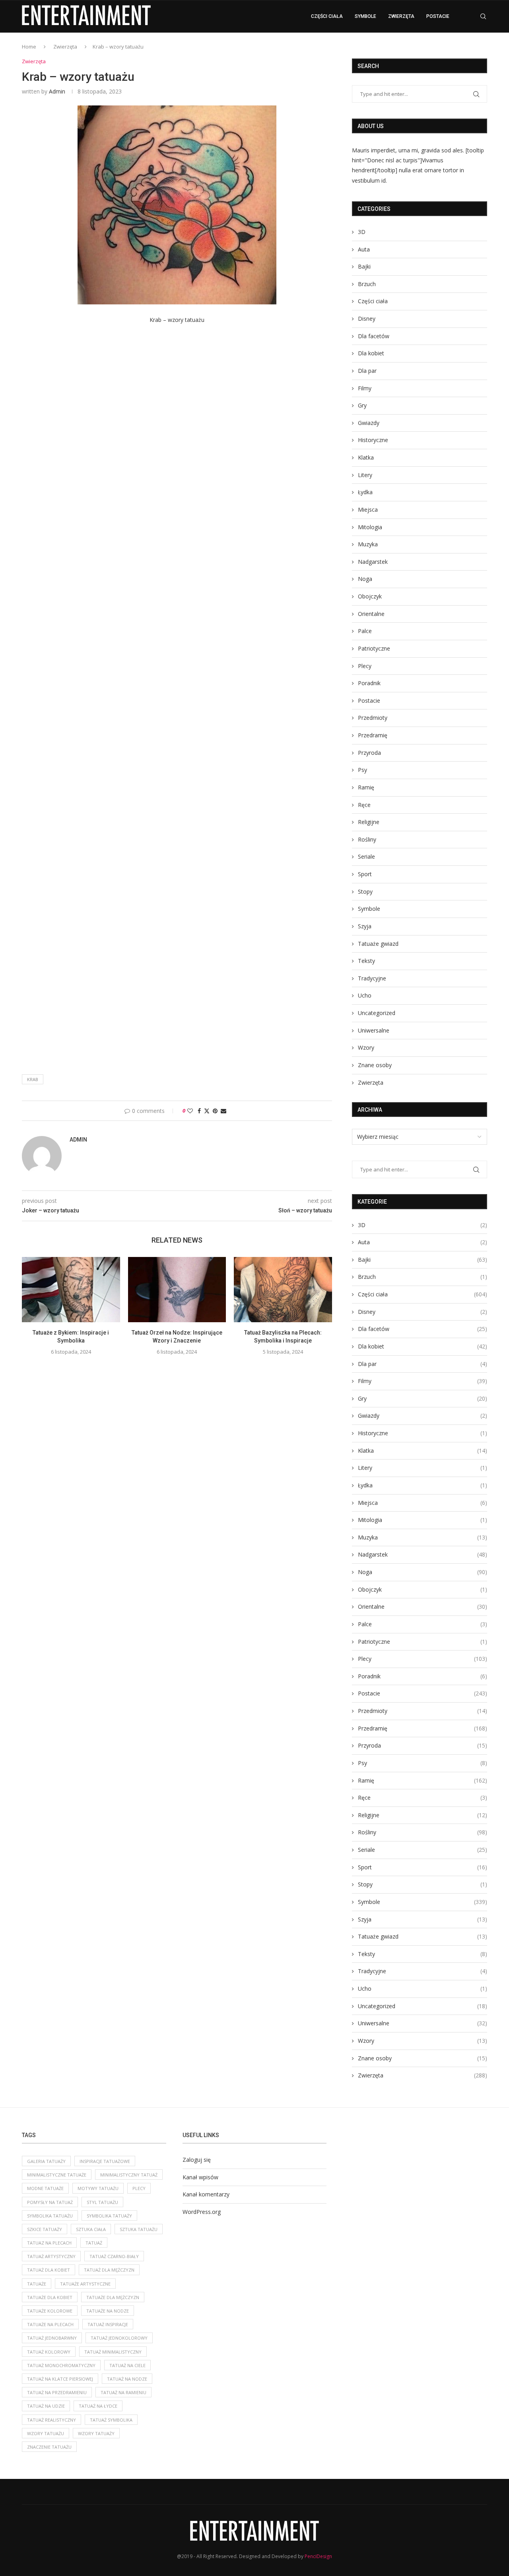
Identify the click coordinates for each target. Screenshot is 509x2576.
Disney (367, 319)
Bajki (364, 266)
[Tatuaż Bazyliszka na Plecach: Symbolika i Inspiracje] (283, 1290)
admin (57, 91)
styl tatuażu (102, 2202)
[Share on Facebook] (199, 1111)
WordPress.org (202, 2212)
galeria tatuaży (46, 2161)
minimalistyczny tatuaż (129, 2175)
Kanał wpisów (200, 2177)
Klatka (366, 457)
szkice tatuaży (45, 2229)
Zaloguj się (197, 2160)
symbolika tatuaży (109, 2216)
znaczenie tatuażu (49, 2447)
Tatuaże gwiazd (378, 944)
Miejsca (368, 510)
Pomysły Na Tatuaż (50, 2202)
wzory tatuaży (96, 2433)
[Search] (483, 16)
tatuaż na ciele (127, 2365)
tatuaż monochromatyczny (61, 2365)
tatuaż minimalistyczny (113, 2352)
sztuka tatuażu (139, 2229)
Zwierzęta (401, 16)
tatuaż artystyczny (51, 2256)
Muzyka (368, 544)
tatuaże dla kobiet (50, 2297)
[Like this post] (190, 1111)
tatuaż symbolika (111, 2420)
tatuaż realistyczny (51, 2420)
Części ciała (327, 16)
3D (362, 232)
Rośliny (367, 839)
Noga (365, 579)
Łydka (365, 492)
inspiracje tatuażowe (105, 2161)
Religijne (369, 822)
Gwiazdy (369, 423)
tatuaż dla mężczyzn (109, 2270)
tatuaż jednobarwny (52, 2338)
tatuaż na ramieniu (123, 2392)
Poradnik (369, 683)
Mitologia (370, 527)
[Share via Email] (223, 1111)
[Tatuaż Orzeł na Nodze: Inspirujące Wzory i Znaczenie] (177, 1290)
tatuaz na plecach (49, 2243)
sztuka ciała (91, 2229)
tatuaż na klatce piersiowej (60, 2379)
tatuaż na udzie (46, 2406)
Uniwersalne (374, 1030)
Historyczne (373, 440)
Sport (365, 874)
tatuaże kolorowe (50, 2311)
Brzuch (367, 284)
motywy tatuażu (98, 2188)
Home (29, 47)
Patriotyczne (374, 648)
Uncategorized (377, 1013)
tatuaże (37, 2284)
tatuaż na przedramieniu (57, 2392)
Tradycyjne (372, 978)
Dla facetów (374, 336)
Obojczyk (370, 596)
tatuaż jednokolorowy (119, 2338)
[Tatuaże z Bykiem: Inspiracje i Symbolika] (71, 1290)
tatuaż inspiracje (108, 2324)
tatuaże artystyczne (85, 2284)
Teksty (366, 961)
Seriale (366, 856)
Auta (364, 249)
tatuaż (94, 2243)
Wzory (366, 1047)
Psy (362, 770)
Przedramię (373, 735)
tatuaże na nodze (108, 2311)
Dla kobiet (371, 353)
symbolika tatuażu (50, 2216)
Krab (33, 1079)
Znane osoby (375, 1065)
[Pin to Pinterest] (215, 1111)
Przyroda (369, 753)
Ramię (366, 787)
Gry (362, 405)
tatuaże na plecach (50, 2324)
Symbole (365, 16)
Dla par (367, 371)
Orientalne (371, 614)
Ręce (364, 805)
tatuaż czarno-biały (114, 2256)
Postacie (438, 16)
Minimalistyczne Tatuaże (57, 2175)
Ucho (365, 995)
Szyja (365, 926)
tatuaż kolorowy (49, 2352)
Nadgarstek (373, 562)
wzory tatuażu (46, 2433)
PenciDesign (318, 2556)
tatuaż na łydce (98, 2406)
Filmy (365, 388)
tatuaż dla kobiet (49, 2270)
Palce (365, 631)
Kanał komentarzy (206, 2194)
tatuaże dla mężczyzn (113, 2297)
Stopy (365, 891)
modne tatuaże (45, 2188)
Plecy (365, 666)
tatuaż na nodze (127, 2379)
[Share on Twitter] (207, 1111)
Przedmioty (373, 718)
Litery (365, 475)
